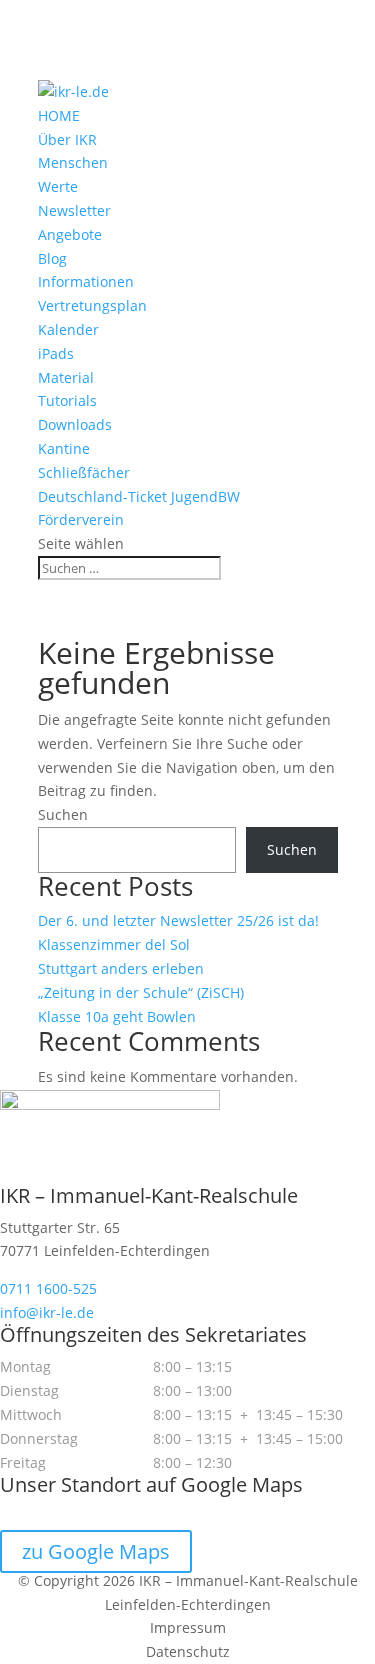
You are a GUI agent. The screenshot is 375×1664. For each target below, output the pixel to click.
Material (66, 377)
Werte (58, 186)
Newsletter (74, 210)
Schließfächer (84, 472)
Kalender (68, 329)
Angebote (70, 234)
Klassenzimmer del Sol (114, 944)
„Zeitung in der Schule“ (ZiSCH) (141, 992)
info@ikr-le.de (47, 1312)
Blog (52, 258)
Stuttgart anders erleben (121, 968)
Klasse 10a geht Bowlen (117, 1016)
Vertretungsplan (92, 305)
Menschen (73, 162)
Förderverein (81, 519)
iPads (56, 353)
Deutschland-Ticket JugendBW (139, 496)
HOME (59, 115)
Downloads (75, 424)
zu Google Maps (96, 1551)
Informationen (86, 281)
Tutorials (67, 400)
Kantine (64, 448)
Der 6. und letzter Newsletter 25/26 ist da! (178, 920)
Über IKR (67, 139)
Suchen (63, 814)
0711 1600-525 (48, 1288)
